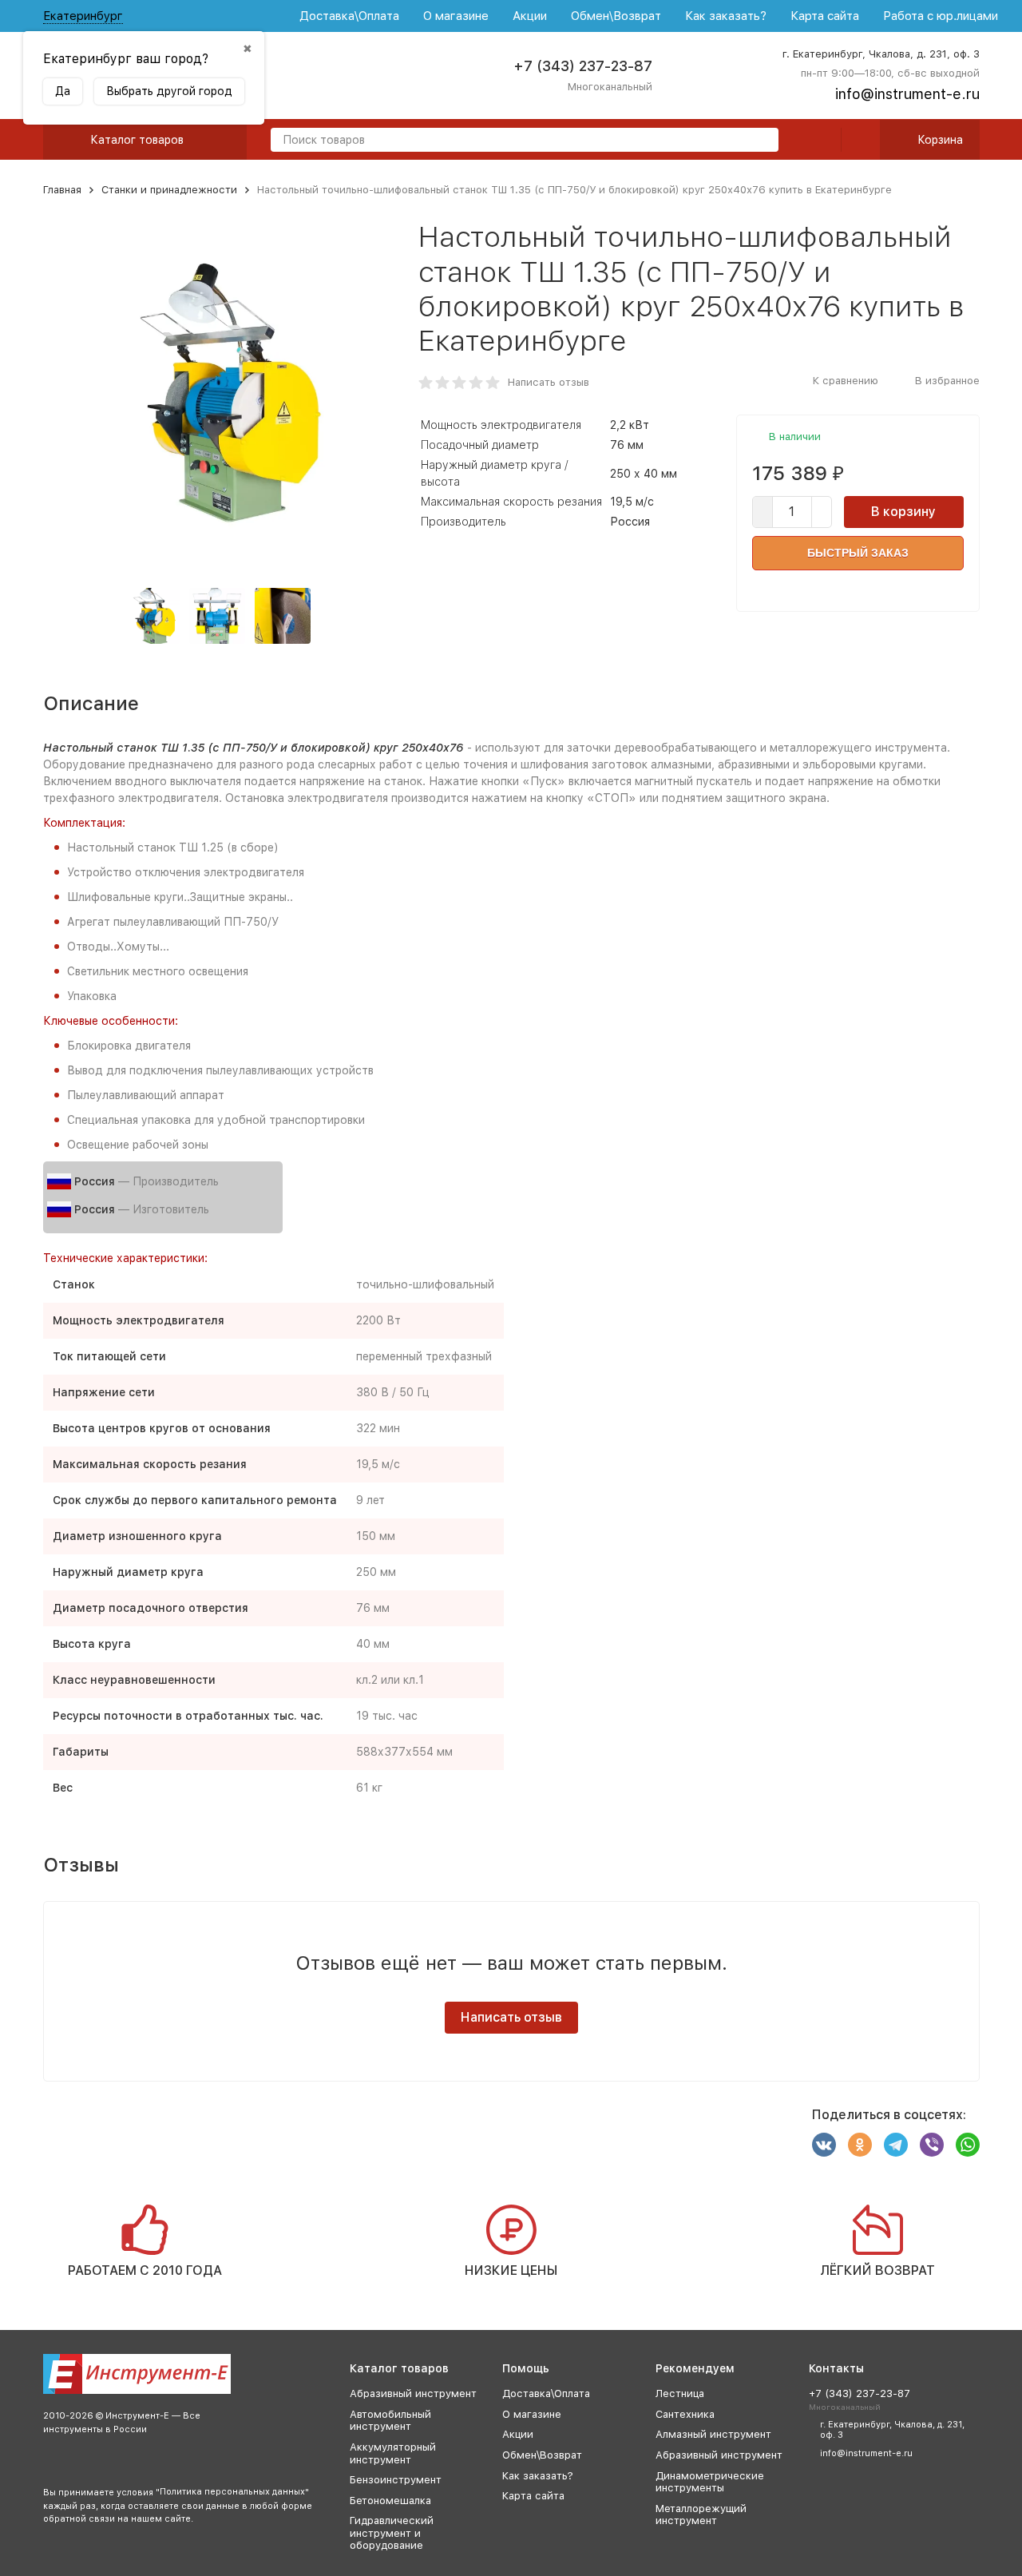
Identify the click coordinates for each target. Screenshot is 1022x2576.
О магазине (456, 16)
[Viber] (932, 2145)
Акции (530, 16)
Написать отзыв (549, 382)
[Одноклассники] (860, 2145)
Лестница (680, 2393)
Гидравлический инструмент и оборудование (392, 2533)
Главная (62, 190)
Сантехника (685, 2414)
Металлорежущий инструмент (701, 2515)
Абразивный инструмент (413, 2393)
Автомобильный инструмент (390, 2421)
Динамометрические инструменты (710, 2482)
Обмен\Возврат (616, 16)
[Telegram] (896, 2145)
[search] (760, 141)
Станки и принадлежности (169, 190)
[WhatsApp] (968, 2145)
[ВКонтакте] (824, 2145)
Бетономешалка (390, 2501)
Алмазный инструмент (713, 2434)
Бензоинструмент (396, 2480)
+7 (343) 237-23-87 (583, 66)
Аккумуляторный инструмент (393, 2453)
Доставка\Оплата (349, 16)
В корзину (903, 512)
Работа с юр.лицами (941, 16)
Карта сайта (825, 16)
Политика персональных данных (232, 2492)
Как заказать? (726, 16)
